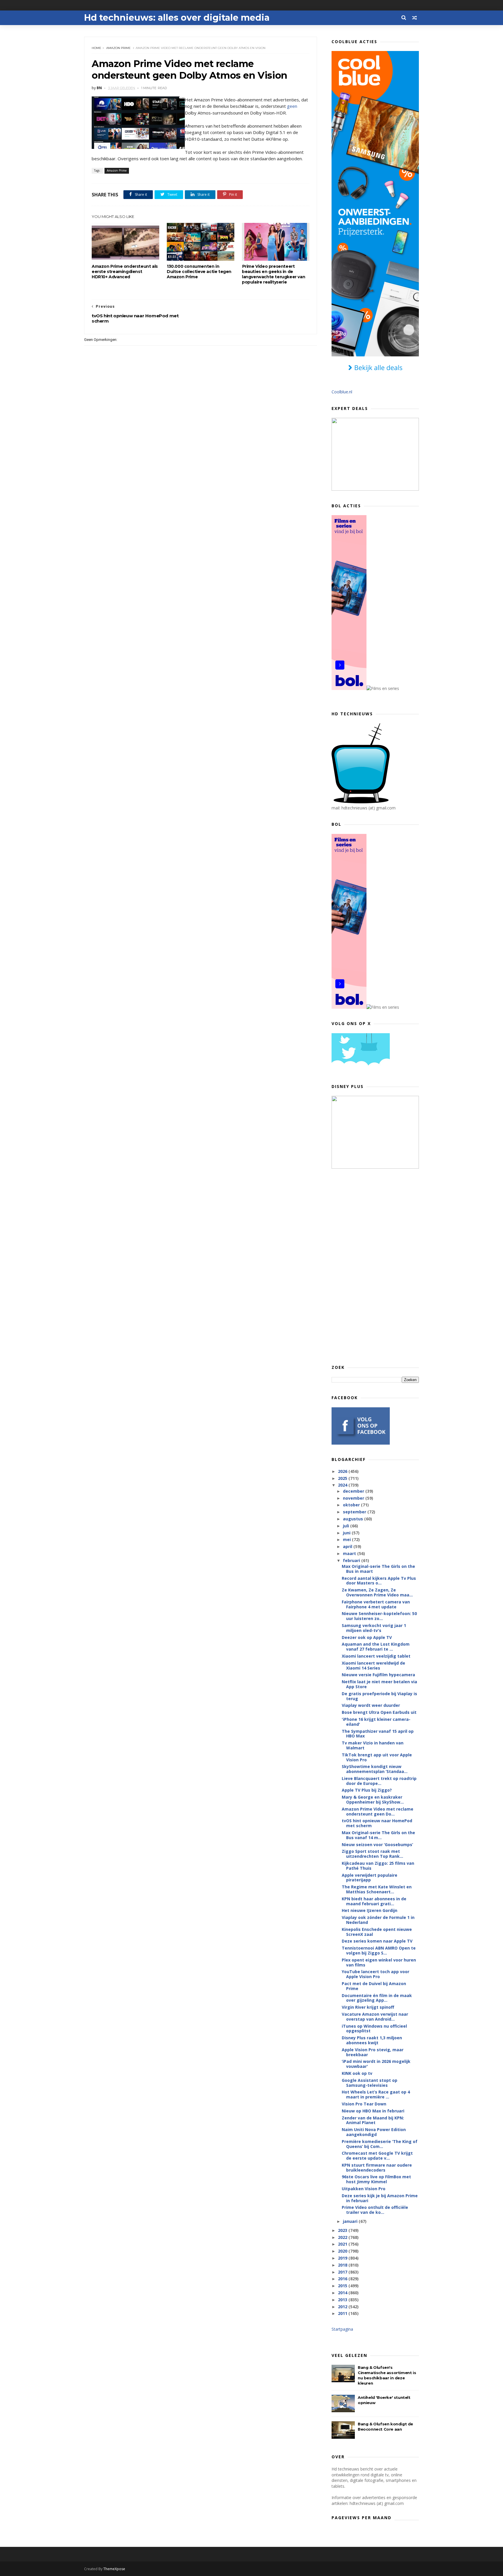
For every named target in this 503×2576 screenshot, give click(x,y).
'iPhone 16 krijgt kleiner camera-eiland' (376, 1722)
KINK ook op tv (357, 2073)
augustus (354, 1519)
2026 (343, 1471)
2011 (343, 2313)
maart (350, 1553)
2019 (343, 2258)
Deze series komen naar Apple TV (377, 1941)
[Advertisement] (375, 1266)
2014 (343, 2293)
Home (96, 48)
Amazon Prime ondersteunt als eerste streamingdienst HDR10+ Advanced (125, 272)
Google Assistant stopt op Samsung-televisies (370, 2083)
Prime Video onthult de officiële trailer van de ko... (375, 2210)
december (354, 1491)
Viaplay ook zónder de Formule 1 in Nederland (378, 1920)
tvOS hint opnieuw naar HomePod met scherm (377, 1823)
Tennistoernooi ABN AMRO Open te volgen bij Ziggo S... (379, 1950)
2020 (343, 2251)
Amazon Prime (118, 48)
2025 (343, 1478)
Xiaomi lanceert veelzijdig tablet (376, 1656)
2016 (343, 2279)
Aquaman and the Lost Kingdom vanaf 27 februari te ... (376, 1647)
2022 (343, 2237)
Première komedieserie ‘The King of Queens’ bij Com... (380, 2144)
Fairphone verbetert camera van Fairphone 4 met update (376, 1604)
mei (347, 1539)
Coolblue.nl (342, 392)
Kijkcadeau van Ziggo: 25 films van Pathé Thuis (378, 1866)
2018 (343, 2265)
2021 (343, 2244)
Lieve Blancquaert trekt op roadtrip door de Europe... (379, 1781)
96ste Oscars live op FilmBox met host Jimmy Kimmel (376, 2179)
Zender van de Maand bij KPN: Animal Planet (373, 2120)
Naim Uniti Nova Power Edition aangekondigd (374, 2132)
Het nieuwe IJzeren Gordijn (370, 1910)
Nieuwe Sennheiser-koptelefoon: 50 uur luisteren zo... (379, 1616)
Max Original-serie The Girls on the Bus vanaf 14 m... (378, 1835)
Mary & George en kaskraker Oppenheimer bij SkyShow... (373, 1799)
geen (292, 106)
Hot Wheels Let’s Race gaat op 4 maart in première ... (376, 2094)
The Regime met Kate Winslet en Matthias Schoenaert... (377, 1889)
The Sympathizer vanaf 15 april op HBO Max (378, 1734)
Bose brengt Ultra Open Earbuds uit (379, 1712)
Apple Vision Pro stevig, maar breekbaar (373, 2052)
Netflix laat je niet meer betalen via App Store (379, 1684)
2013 (343, 2300)
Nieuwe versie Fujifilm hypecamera (378, 1675)
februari (352, 1560)
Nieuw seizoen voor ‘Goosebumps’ (377, 1845)
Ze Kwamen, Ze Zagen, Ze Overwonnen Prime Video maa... (377, 1592)
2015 (343, 2286)
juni (347, 1533)
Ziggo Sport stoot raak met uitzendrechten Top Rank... (372, 1854)
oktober (352, 1505)
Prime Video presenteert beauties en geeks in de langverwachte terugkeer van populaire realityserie (273, 274)
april (348, 1546)
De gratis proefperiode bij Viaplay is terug (379, 1696)
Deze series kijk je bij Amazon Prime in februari (380, 2198)
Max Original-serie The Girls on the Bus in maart (378, 1569)
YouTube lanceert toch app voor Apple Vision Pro (376, 1974)
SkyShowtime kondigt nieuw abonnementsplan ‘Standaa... (375, 1769)
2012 (343, 2307)
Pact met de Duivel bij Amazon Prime (374, 1986)
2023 (343, 2230)
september (355, 1512)
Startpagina (342, 2329)
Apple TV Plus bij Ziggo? (367, 1790)
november (354, 1498)
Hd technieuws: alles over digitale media (177, 18)
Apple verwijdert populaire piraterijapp (370, 1878)
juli (347, 1526)
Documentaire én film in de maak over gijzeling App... (377, 1998)
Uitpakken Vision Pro (364, 2189)
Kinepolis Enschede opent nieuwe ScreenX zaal (377, 1932)
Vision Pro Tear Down (364, 2104)
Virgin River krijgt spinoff (368, 2007)
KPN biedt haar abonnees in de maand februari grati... (374, 1901)
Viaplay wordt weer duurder (371, 1705)
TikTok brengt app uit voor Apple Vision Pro (377, 1757)
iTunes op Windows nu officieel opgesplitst (374, 2029)
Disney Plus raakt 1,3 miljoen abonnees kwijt (372, 2040)
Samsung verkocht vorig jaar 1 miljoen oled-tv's (374, 1628)
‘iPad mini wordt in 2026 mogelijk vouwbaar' (376, 2064)
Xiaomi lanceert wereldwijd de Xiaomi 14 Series (373, 1665)
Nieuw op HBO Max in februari (373, 2111)
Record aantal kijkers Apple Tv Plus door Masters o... (379, 1581)
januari (351, 2221)
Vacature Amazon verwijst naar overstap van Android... (375, 2017)
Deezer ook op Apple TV (367, 1637)
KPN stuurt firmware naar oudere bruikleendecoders (377, 2167)
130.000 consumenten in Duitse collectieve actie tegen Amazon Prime (199, 272)
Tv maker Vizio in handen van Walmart (373, 1745)
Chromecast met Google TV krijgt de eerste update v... (377, 2156)
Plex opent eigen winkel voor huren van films (379, 1962)
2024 (343, 1485)
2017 (343, 2272)
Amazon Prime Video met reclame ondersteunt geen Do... (378, 1811)
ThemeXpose (114, 2569)
